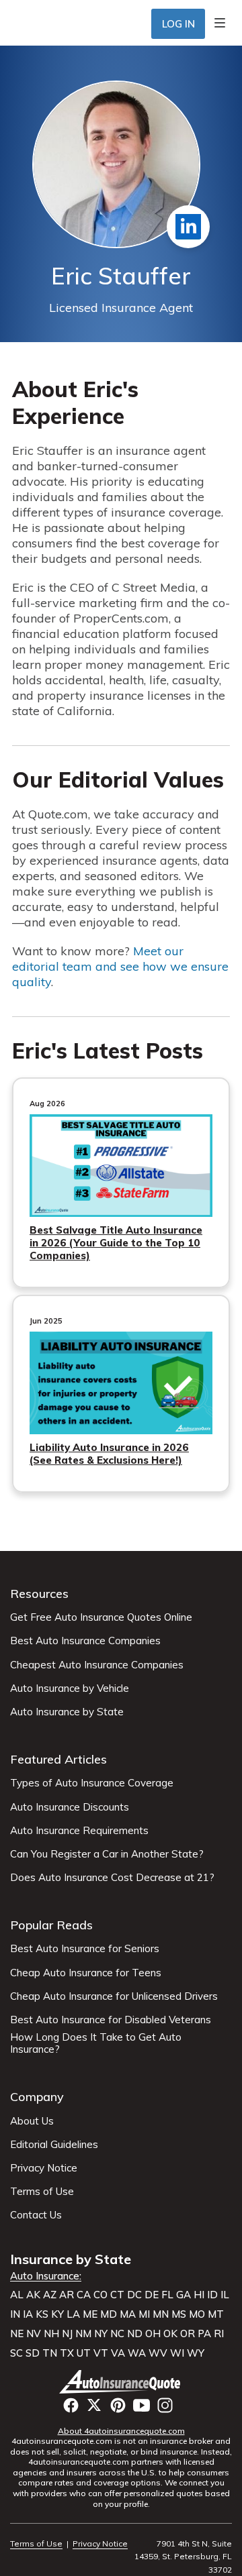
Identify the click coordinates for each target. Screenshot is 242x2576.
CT (117, 2295)
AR (67, 2295)
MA (128, 2314)
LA (73, 2314)
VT (101, 2353)
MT (216, 2314)
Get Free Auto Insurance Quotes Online (101, 1617)
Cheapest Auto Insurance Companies (97, 1665)
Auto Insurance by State (67, 1712)
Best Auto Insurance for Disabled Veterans (111, 2020)
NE (17, 2334)
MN (161, 2314)
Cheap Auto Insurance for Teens (86, 1973)
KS (42, 2314)
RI (219, 2334)
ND (135, 2334)
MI (144, 2314)
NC (117, 2334)
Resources (39, 1594)
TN (50, 2353)
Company (37, 2097)
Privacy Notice (44, 2168)
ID (212, 2295)
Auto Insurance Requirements (79, 1831)
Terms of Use (42, 2192)
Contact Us (36, 2215)
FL (167, 2295)
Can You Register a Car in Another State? (107, 1854)
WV (158, 2353)
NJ (67, 2334)
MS (179, 2314)
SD (33, 2353)
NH (51, 2334)
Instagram (165, 2405)
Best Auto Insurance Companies (85, 1641)
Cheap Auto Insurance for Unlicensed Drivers (114, 1996)
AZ (50, 2295)
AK (33, 2295)
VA (118, 2353)
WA (137, 2353)
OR (188, 2334)
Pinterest (118, 2405)
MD (109, 2314)
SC (16, 2353)
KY (57, 2314)
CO (100, 2295)
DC (134, 2295)
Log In (178, 24)
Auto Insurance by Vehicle (70, 1688)
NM (83, 2334)
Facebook (71, 2405)
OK (170, 2334)
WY (196, 2353)
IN (15, 2314)
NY (101, 2334)
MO (197, 2314)
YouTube (142, 2405)
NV (34, 2334)
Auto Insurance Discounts (70, 1807)
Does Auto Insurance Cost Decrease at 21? (112, 1878)
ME (90, 2314)
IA (28, 2314)
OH (153, 2334)
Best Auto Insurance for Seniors (85, 1949)
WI (177, 2353)
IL (225, 2295)
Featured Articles (58, 1759)
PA (204, 2334)
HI (199, 2295)
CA (84, 2295)
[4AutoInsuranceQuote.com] (121, 2381)
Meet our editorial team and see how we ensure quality (120, 966)
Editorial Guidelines (54, 2145)
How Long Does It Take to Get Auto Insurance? (96, 2043)
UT (84, 2353)
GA (184, 2295)
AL (17, 2295)
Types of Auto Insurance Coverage (92, 1783)
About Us (32, 2121)
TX (67, 2353)
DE (152, 2295)
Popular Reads (51, 1925)
